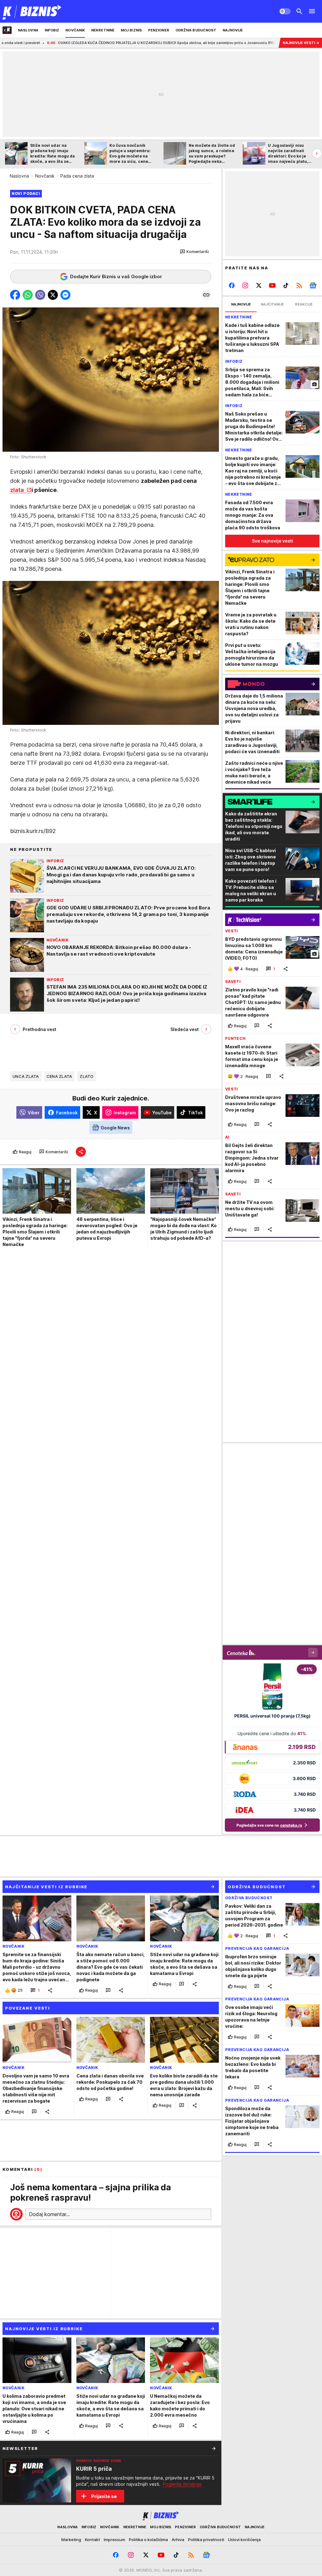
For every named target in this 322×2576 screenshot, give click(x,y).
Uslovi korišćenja (244, 2540)
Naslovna (19, 176)
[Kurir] (32, 11)
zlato (86, 1076)
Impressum (114, 2540)
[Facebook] (232, 285)
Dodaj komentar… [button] (49, 2214)
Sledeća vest (185, 1029)
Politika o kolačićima (148, 2540)
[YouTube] (272, 285)
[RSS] (299, 285)
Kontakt (92, 2540)
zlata (18, 490)
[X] (259, 285)
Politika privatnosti (206, 2540)
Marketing (71, 2540)
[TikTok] (286, 285)
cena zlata (59, 1076)
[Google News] (313, 285)
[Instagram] (245, 285)
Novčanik (45, 176)
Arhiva (178, 2540)
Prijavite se (104, 2496)
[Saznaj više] (214, 2448)
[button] (194, 252)
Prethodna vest (39, 1029)
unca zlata (26, 1076)
